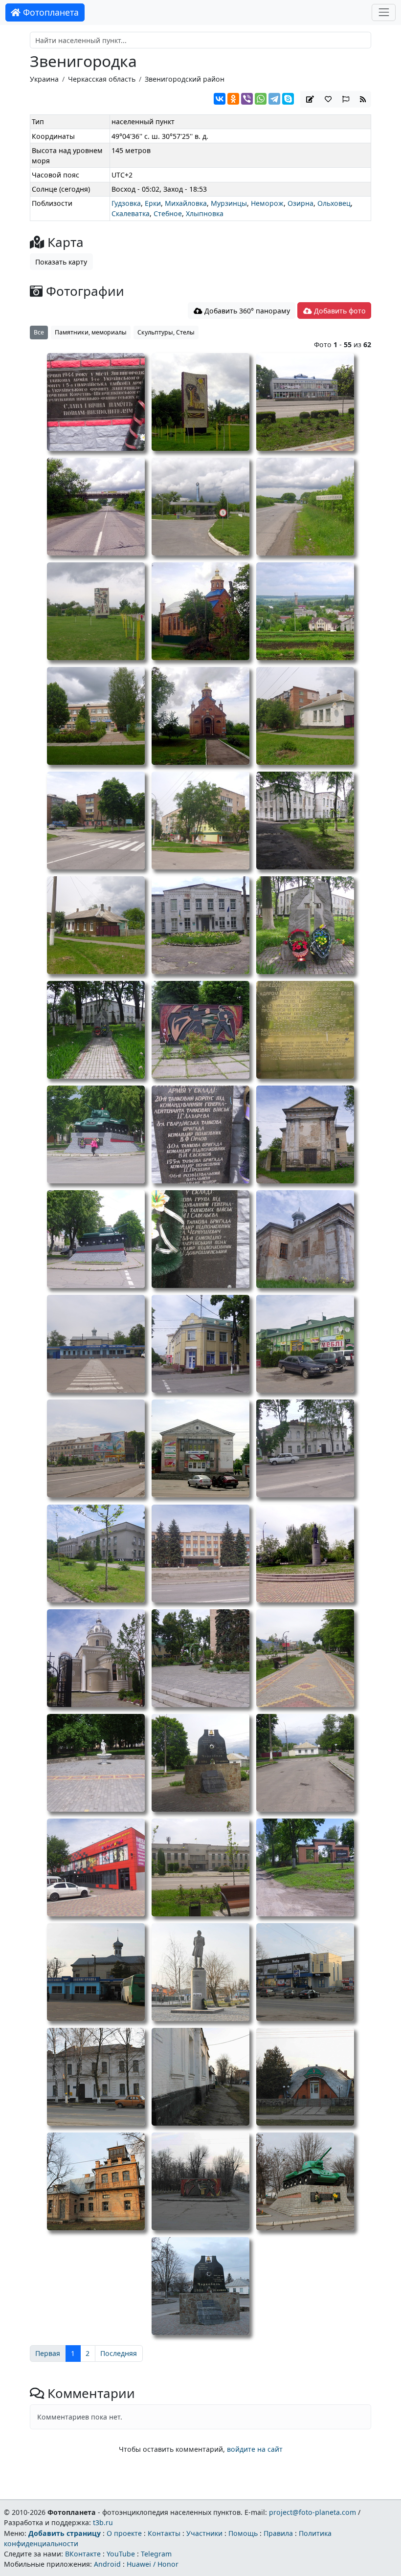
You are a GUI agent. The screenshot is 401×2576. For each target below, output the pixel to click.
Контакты (164, 2533)
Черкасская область (102, 79)
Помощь (243, 2533)
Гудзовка (126, 203)
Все (39, 332)
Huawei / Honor (153, 2564)
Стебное (168, 213)
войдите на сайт (255, 2449)
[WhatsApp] (261, 99)
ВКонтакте (83, 2554)
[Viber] (247, 99)
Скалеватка (131, 213)
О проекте (124, 2533)
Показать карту (61, 262)
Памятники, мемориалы (91, 332)
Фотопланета (50, 12)
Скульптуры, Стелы (166, 332)
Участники (204, 2533)
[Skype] (288, 99)
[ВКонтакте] (220, 99)
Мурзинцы (229, 203)
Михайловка (186, 203)
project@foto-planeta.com (312, 2512)
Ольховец (334, 203)
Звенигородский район (185, 79)
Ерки (153, 203)
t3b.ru (103, 2522)
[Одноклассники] (233, 99)
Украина (44, 79)
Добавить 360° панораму (246, 311)
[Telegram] (274, 99)
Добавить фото (339, 311)
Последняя (119, 2353)
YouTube (121, 2554)
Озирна (301, 203)
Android (107, 2564)
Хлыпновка (205, 213)
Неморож (267, 203)
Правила (278, 2533)
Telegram (156, 2554)
